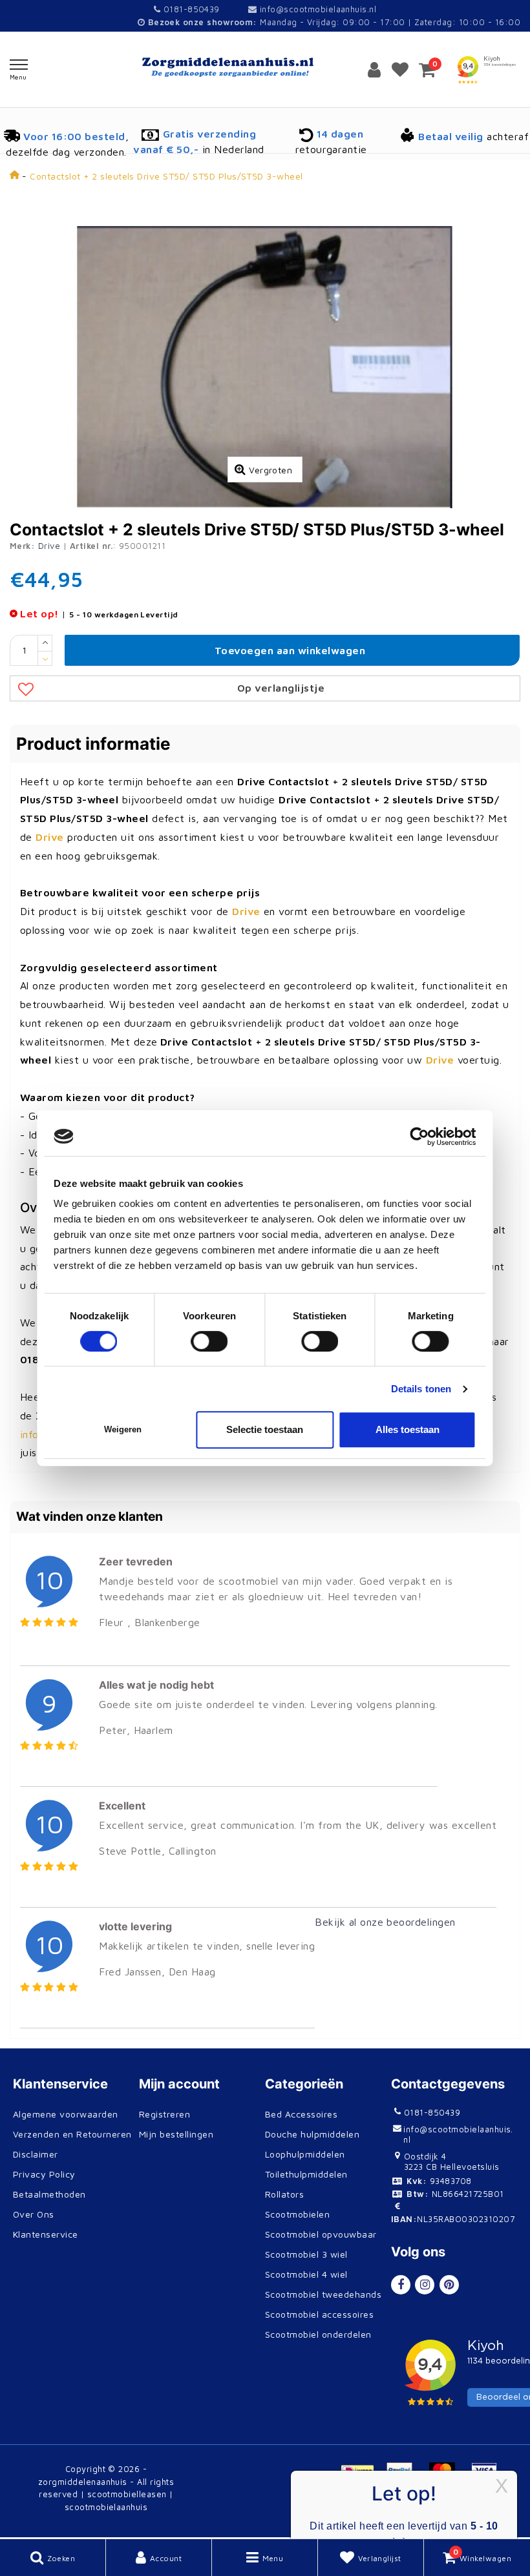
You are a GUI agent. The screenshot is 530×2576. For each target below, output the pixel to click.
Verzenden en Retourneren (72, 2134)
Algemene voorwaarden (66, 2114)
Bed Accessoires (301, 2114)
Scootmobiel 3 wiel (306, 2254)
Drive (49, 546)
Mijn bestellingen (176, 2134)
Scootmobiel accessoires (319, 2314)
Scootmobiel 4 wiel (306, 2274)
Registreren (164, 2114)
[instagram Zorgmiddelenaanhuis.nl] (425, 2285)
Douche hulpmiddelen (312, 2134)
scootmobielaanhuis (106, 2507)
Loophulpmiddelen (305, 2154)
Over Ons (34, 2214)
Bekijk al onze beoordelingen (385, 1922)
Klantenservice (46, 2234)
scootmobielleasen (127, 2494)
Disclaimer (36, 2154)
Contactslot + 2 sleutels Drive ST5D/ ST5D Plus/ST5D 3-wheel (166, 176)
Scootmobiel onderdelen (318, 2334)
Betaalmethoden (49, 2194)
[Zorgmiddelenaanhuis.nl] (265, 67)
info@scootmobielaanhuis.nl (318, 9)
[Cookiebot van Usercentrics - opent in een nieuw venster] (420, 1137)
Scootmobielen (297, 2214)
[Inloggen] (374, 69)
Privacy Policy (44, 2174)
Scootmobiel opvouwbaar (321, 2234)
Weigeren (123, 1429)
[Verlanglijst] (400, 69)
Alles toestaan (408, 1429)
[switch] (210, 1341)
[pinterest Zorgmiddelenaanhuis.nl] (449, 2285)
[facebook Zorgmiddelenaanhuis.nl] (401, 2285)
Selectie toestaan (265, 1429)
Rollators (284, 2194)
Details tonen (421, 1389)
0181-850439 (190, 9)
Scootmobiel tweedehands (323, 2294)
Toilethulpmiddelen (306, 2174)
